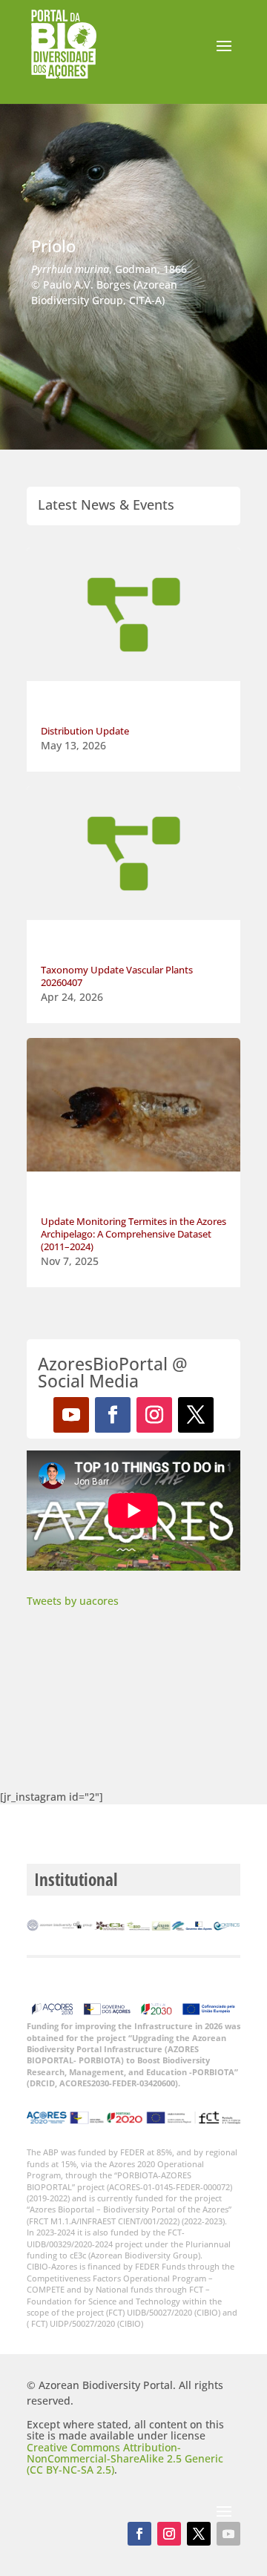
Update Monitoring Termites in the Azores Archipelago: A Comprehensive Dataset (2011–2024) (133, 1234)
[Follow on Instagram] (154, 1415)
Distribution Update (85, 731)
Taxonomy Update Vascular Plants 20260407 (117, 976)
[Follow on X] (196, 1415)
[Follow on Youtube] (71, 1415)
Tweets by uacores (73, 1601)
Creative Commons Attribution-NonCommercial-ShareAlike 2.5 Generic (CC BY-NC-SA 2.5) (125, 2459)
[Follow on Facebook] (113, 1415)
